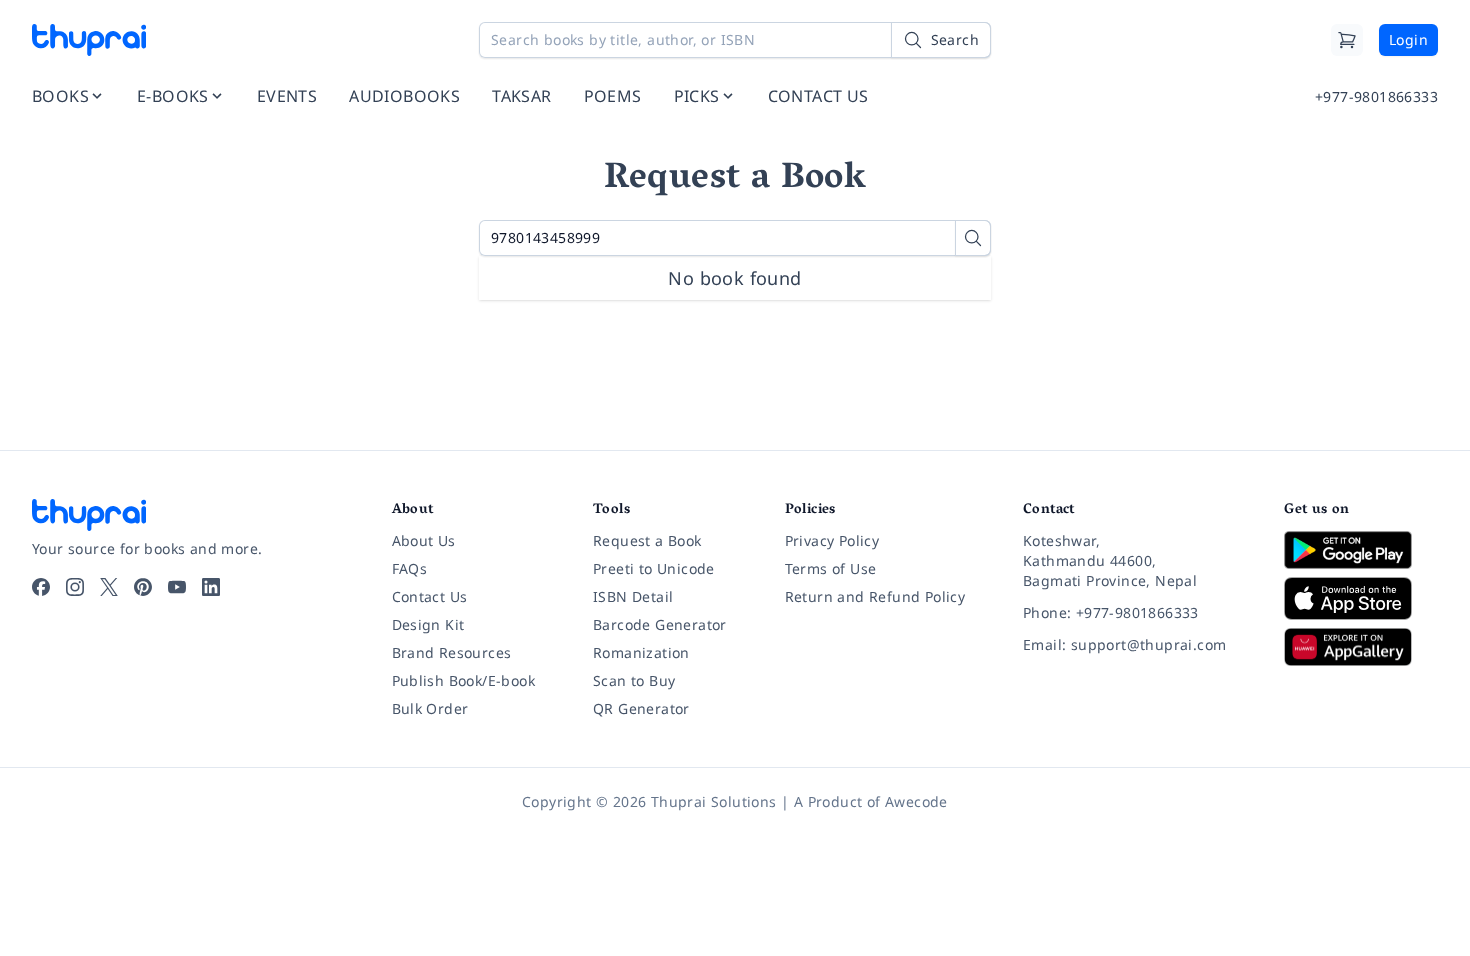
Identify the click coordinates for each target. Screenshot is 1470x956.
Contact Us (430, 596)
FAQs (410, 568)
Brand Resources (452, 652)
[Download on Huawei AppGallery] (1361, 647)
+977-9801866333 (1376, 96)
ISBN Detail (633, 596)
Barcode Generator (660, 624)
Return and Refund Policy (875, 596)
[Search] (973, 238)
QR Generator (641, 708)
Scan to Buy (634, 680)
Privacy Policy (832, 540)
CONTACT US (818, 96)
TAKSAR (521, 96)
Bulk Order (430, 708)
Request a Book (647, 540)
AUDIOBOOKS (404, 96)
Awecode (916, 801)
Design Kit (428, 624)
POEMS (613, 96)
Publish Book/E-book (464, 680)
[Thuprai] (89, 40)
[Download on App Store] (1361, 598)
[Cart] (1347, 40)
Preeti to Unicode (654, 568)
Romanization (641, 652)
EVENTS (287, 96)
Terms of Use (831, 568)
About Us (424, 540)
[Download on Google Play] (1361, 550)
